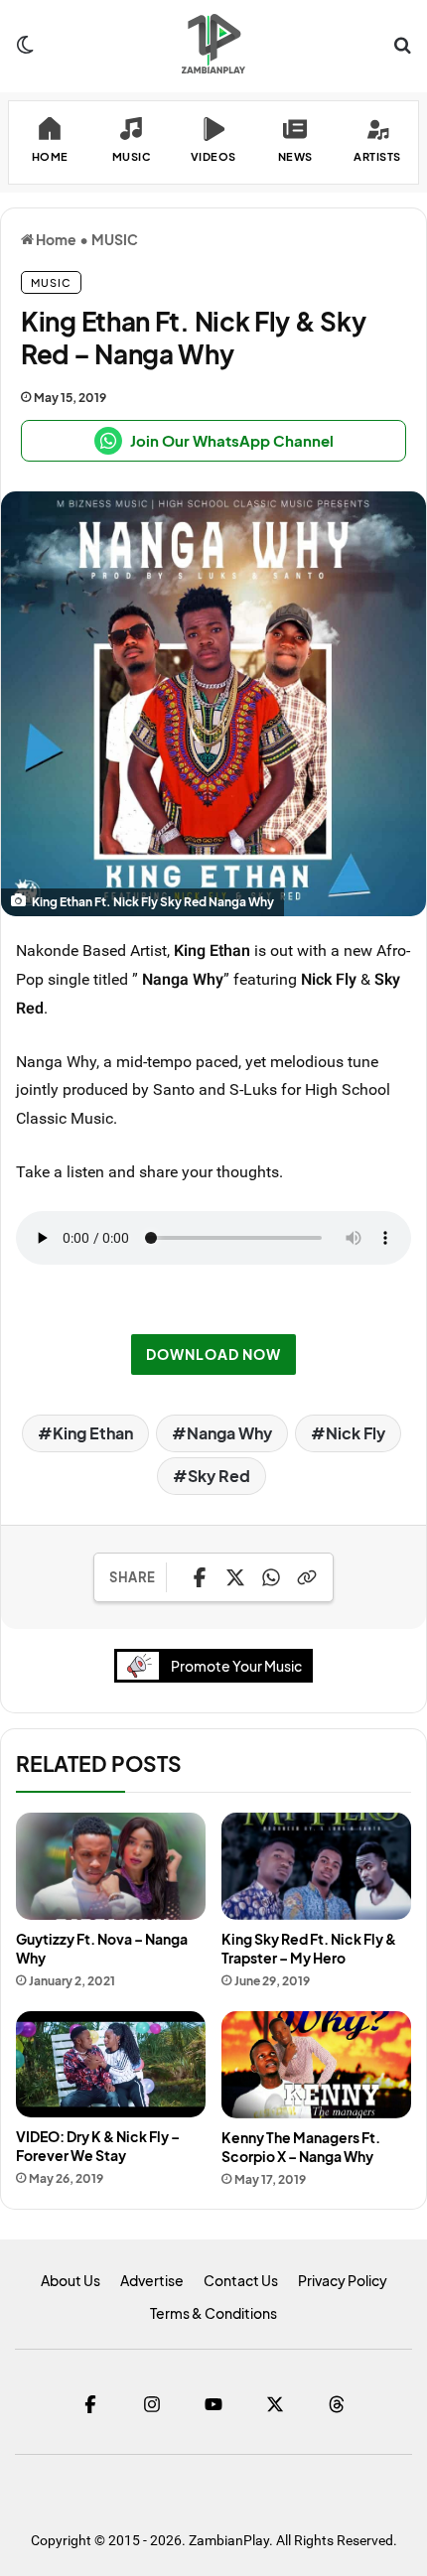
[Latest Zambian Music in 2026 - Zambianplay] (213, 44)
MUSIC (115, 239)
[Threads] (337, 2404)
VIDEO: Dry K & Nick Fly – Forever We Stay (98, 2146)
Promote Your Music (236, 1666)
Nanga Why (229, 1433)
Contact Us (241, 2280)
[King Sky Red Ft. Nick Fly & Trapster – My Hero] (316, 1866)
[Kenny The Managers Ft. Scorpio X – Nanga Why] (316, 2065)
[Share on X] (235, 1577)
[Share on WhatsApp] (271, 1577)
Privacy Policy (343, 2280)
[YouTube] (213, 2404)
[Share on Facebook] (200, 1577)
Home (55, 239)
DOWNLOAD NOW (213, 1354)
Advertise (152, 2280)
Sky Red (219, 1476)
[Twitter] (275, 2404)
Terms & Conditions (213, 2313)
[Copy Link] (307, 1577)
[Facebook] (90, 2404)
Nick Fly (356, 1433)
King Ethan (93, 1433)
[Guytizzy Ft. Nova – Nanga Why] (111, 1866)
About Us (71, 2280)
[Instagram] (152, 2404)
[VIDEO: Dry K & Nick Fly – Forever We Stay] (111, 2064)
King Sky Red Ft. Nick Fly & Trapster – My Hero (309, 1948)
